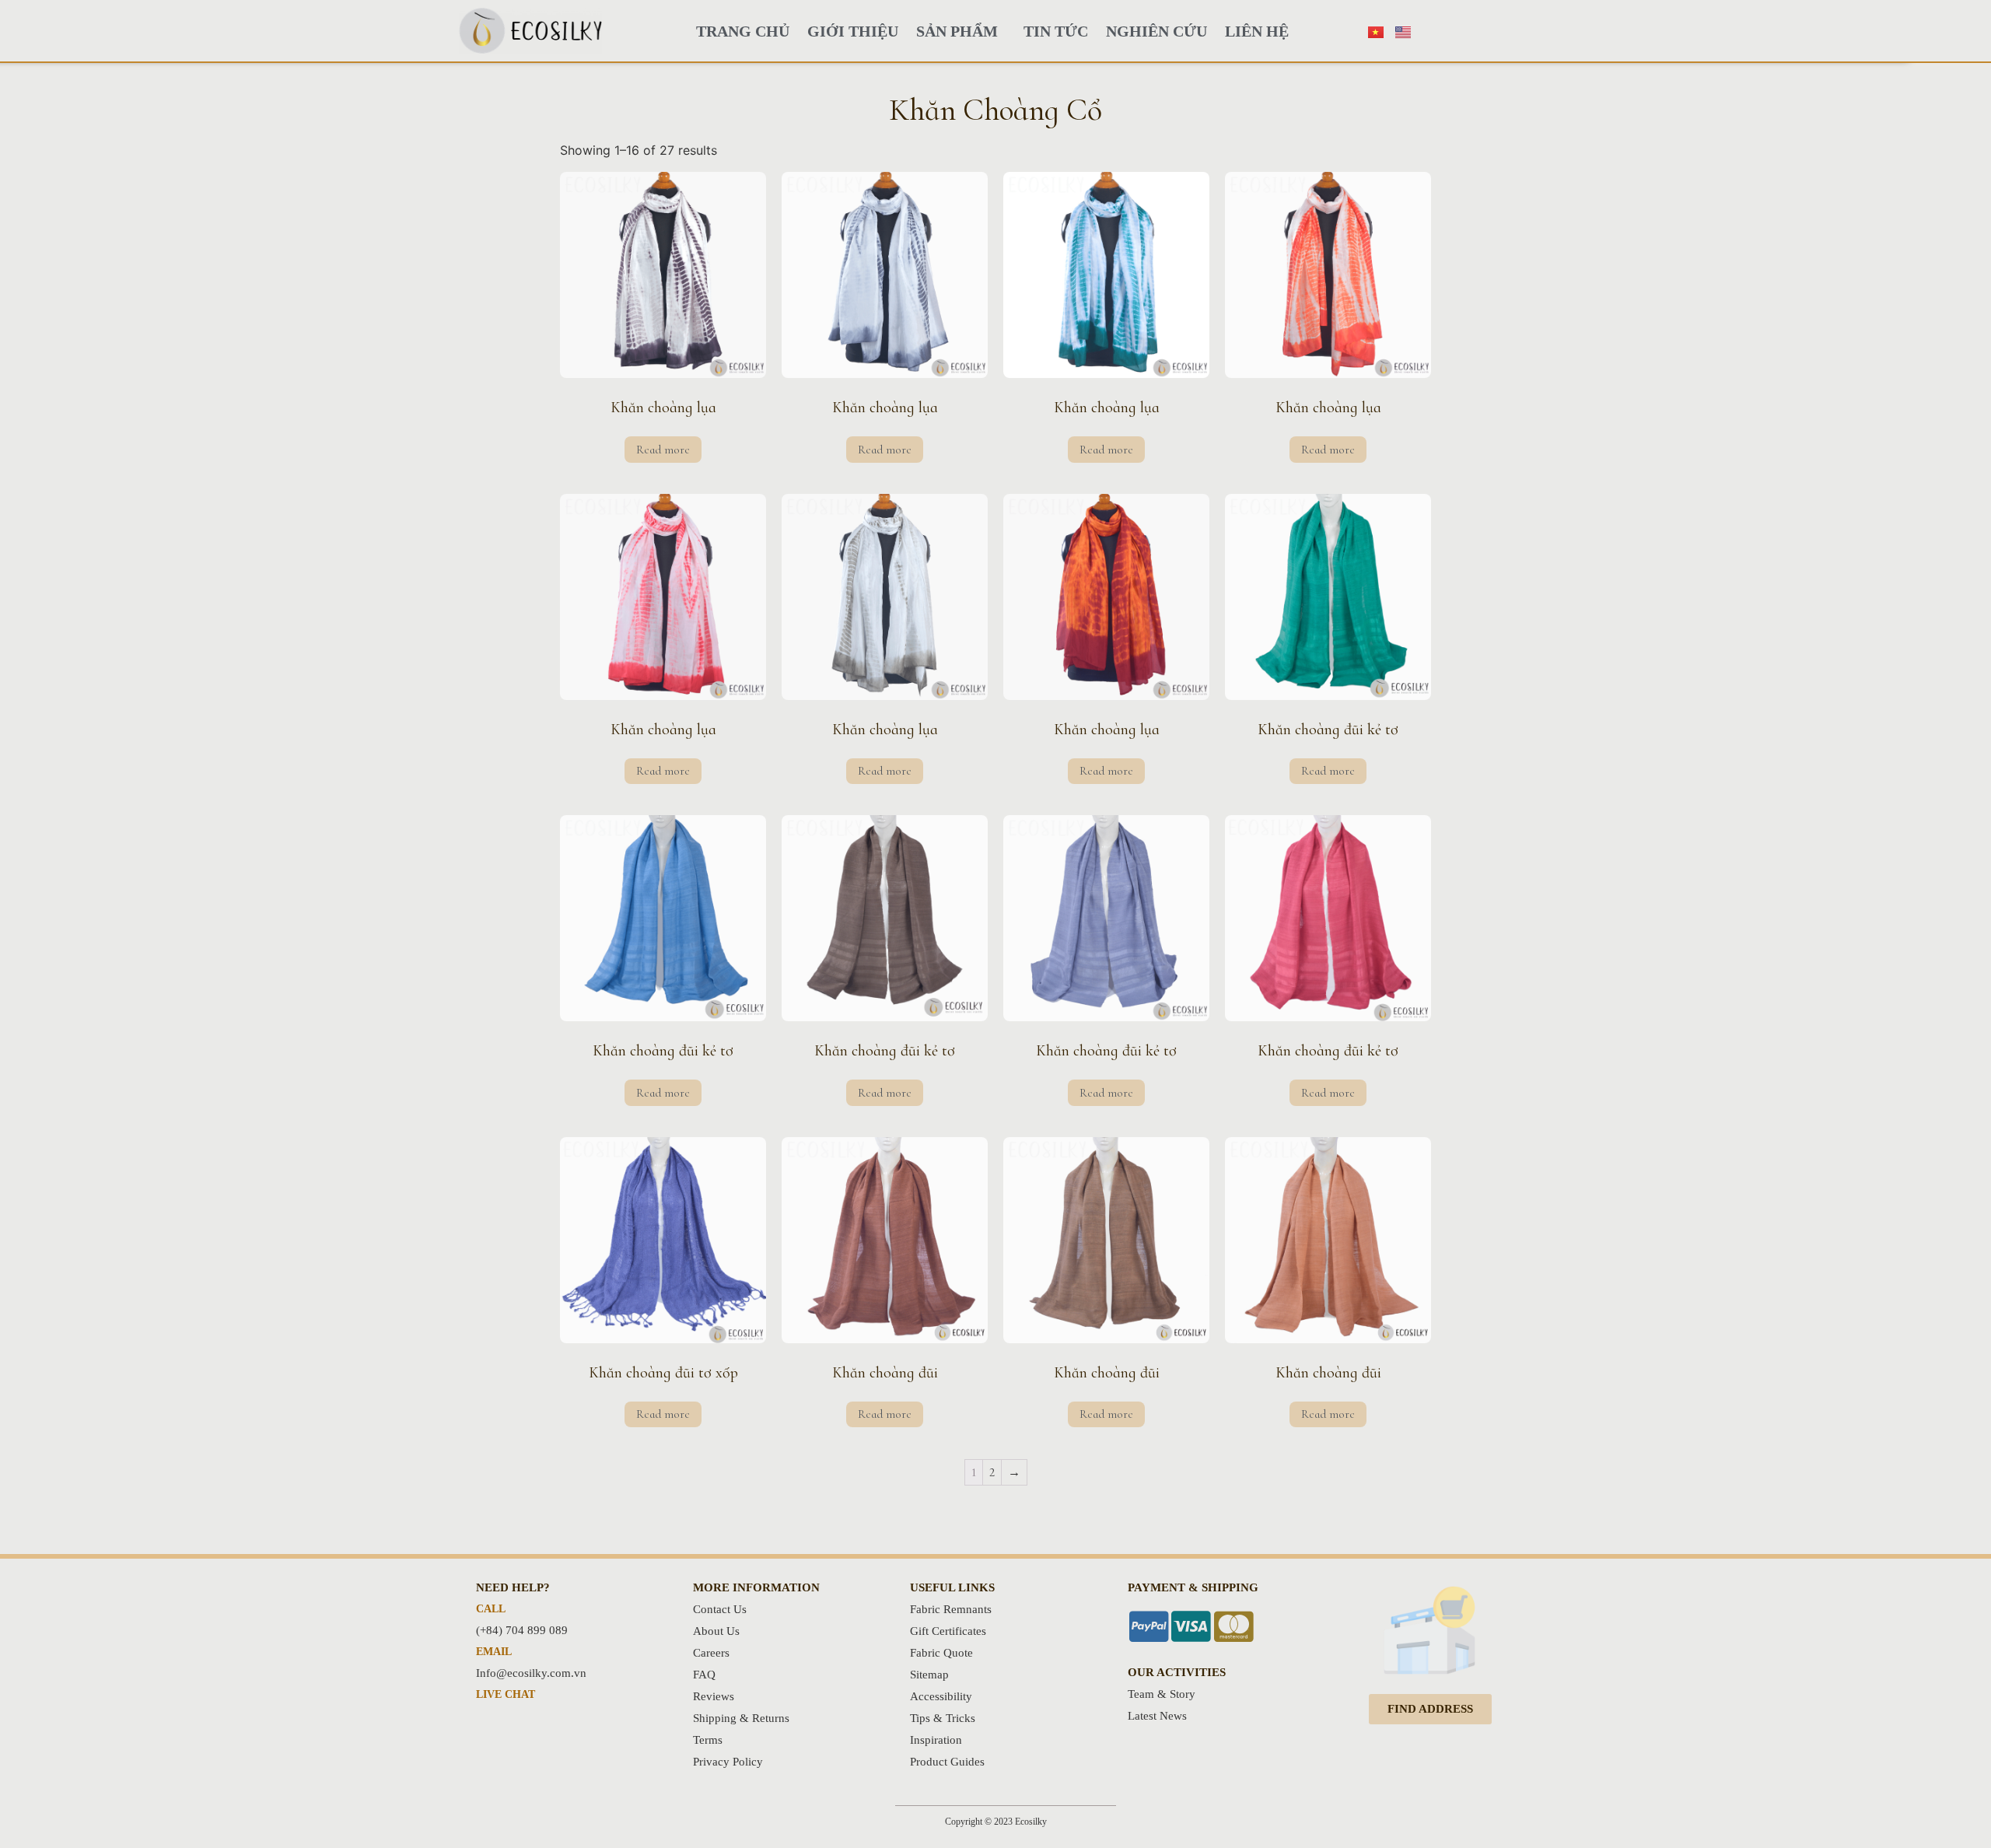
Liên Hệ (1257, 31)
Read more (663, 450)
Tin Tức (1056, 31)
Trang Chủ (743, 31)
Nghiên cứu (1156, 31)
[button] (1430, 1709)
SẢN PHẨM (957, 31)
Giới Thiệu (853, 31)
